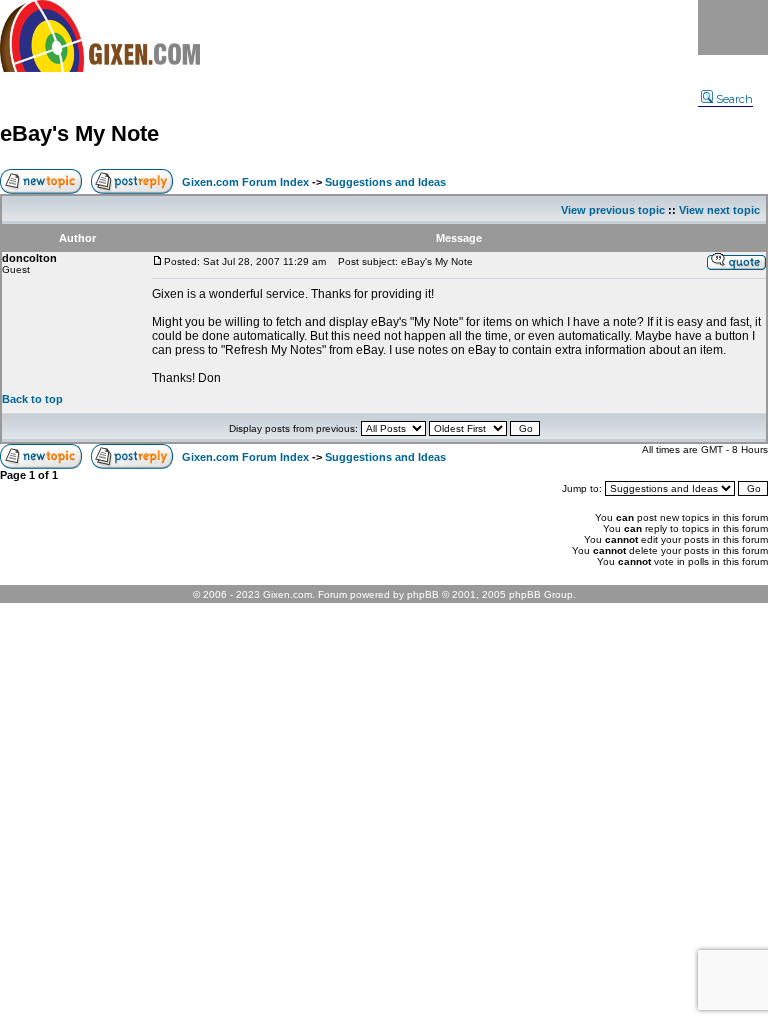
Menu (733, 27)
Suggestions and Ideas (385, 182)
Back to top (32, 399)
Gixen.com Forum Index (245, 182)
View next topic (719, 210)
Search (734, 99)
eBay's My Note (79, 133)
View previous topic (613, 210)
